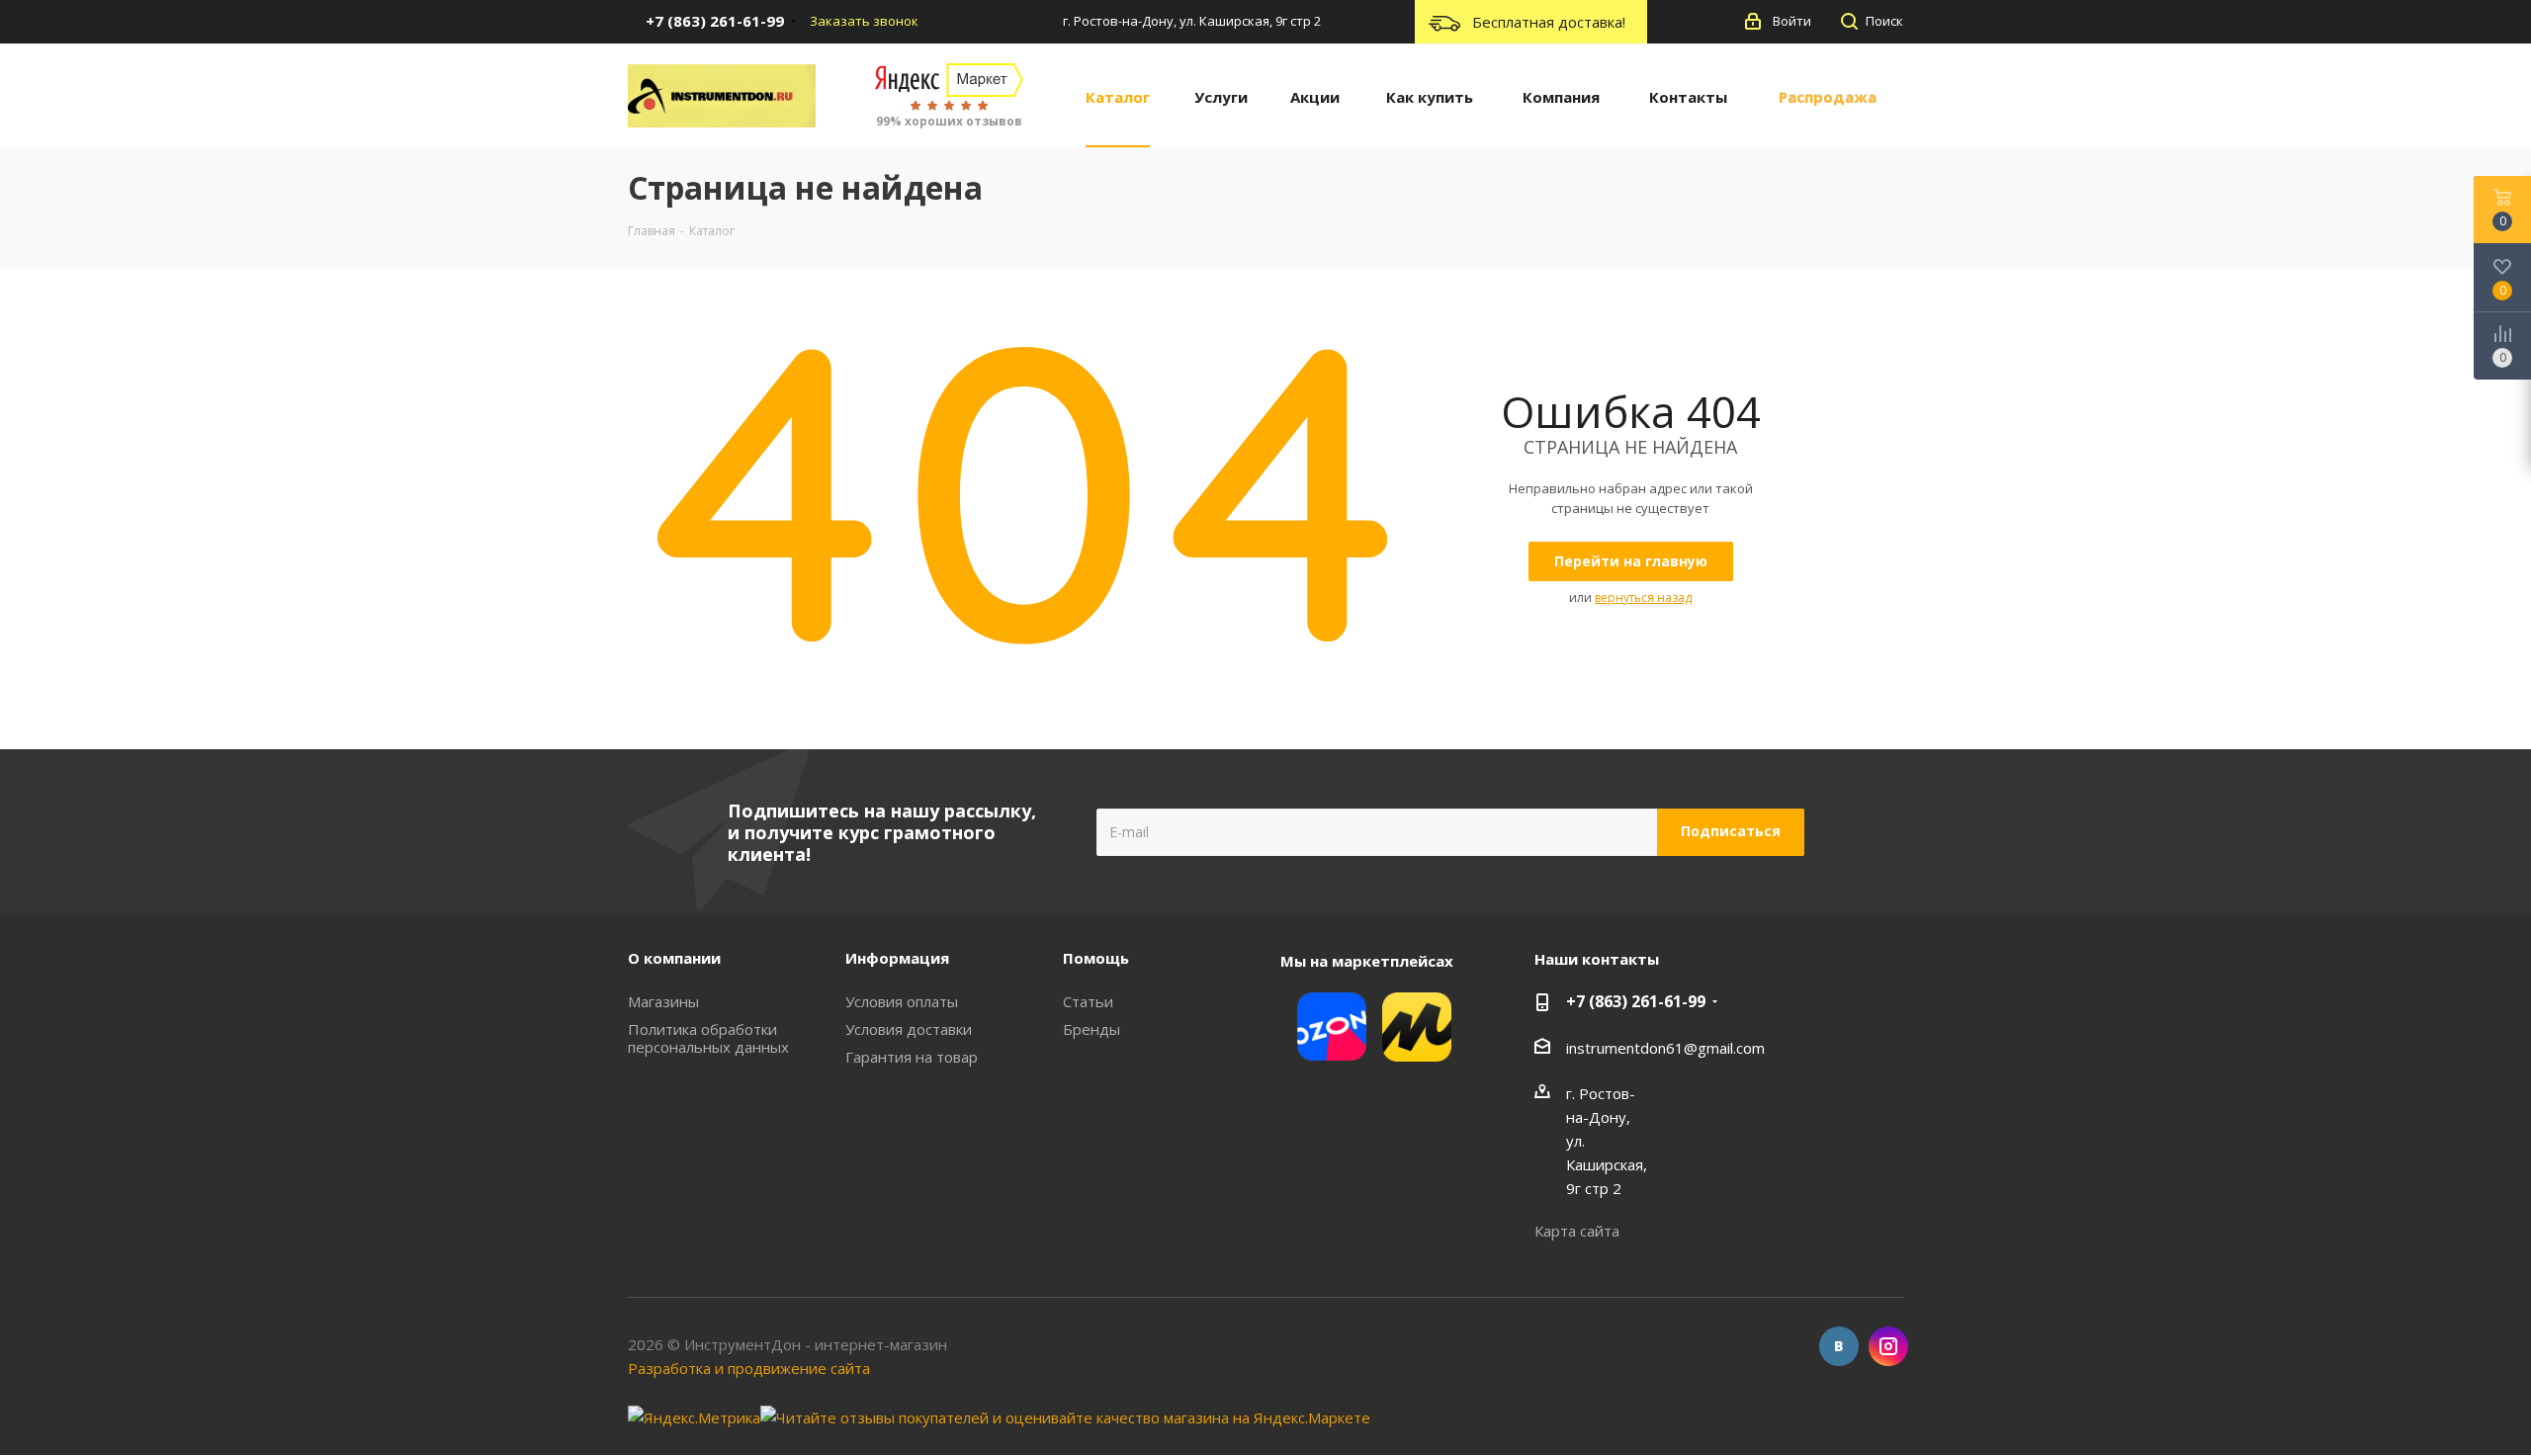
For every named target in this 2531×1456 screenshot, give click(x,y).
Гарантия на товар (912, 1057)
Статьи (1088, 1001)
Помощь (1096, 958)
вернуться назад (1643, 598)
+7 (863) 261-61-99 (1636, 1001)
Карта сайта (1577, 1231)
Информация (897, 958)
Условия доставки (909, 1029)
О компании (674, 958)
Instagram (1888, 1346)
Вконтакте (1839, 1346)
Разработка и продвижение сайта (749, 1368)
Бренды (1091, 1029)
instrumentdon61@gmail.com (1665, 1048)
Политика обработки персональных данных (708, 1038)
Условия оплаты (902, 1001)
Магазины (663, 1001)
